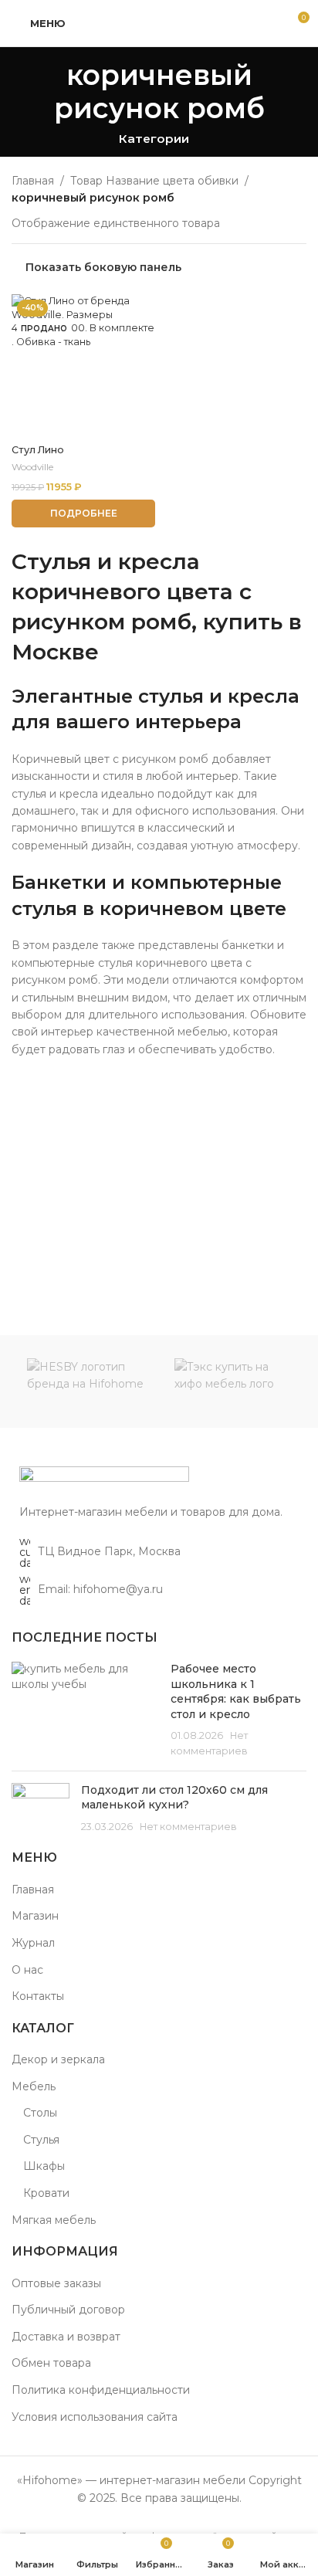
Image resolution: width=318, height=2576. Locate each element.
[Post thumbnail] (85, 1710)
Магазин (35, 1916)
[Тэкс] (233, 1381)
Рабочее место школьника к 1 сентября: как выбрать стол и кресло (236, 1691)
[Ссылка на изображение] (104, 1477)
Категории (154, 139)
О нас (27, 1970)
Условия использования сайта (95, 2417)
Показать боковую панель (103, 268)
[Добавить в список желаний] (142, 308)
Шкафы (44, 2166)
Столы (40, 2113)
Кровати (46, 2193)
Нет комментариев (188, 1827)
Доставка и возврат (66, 2337)
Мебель (34, 2086)
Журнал (33, 1943)
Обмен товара (51, 2363)
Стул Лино (38, 450)
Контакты (38, 1996)
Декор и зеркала (58, 2059)
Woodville (32, 467)
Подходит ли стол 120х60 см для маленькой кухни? (174, 1798)
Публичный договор (68, 2310)
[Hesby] (85, 1381)
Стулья (41, 2140)
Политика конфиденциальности (101, 2390)
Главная (33, 181)
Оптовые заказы (56, 2283)
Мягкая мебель (54, 2220)
